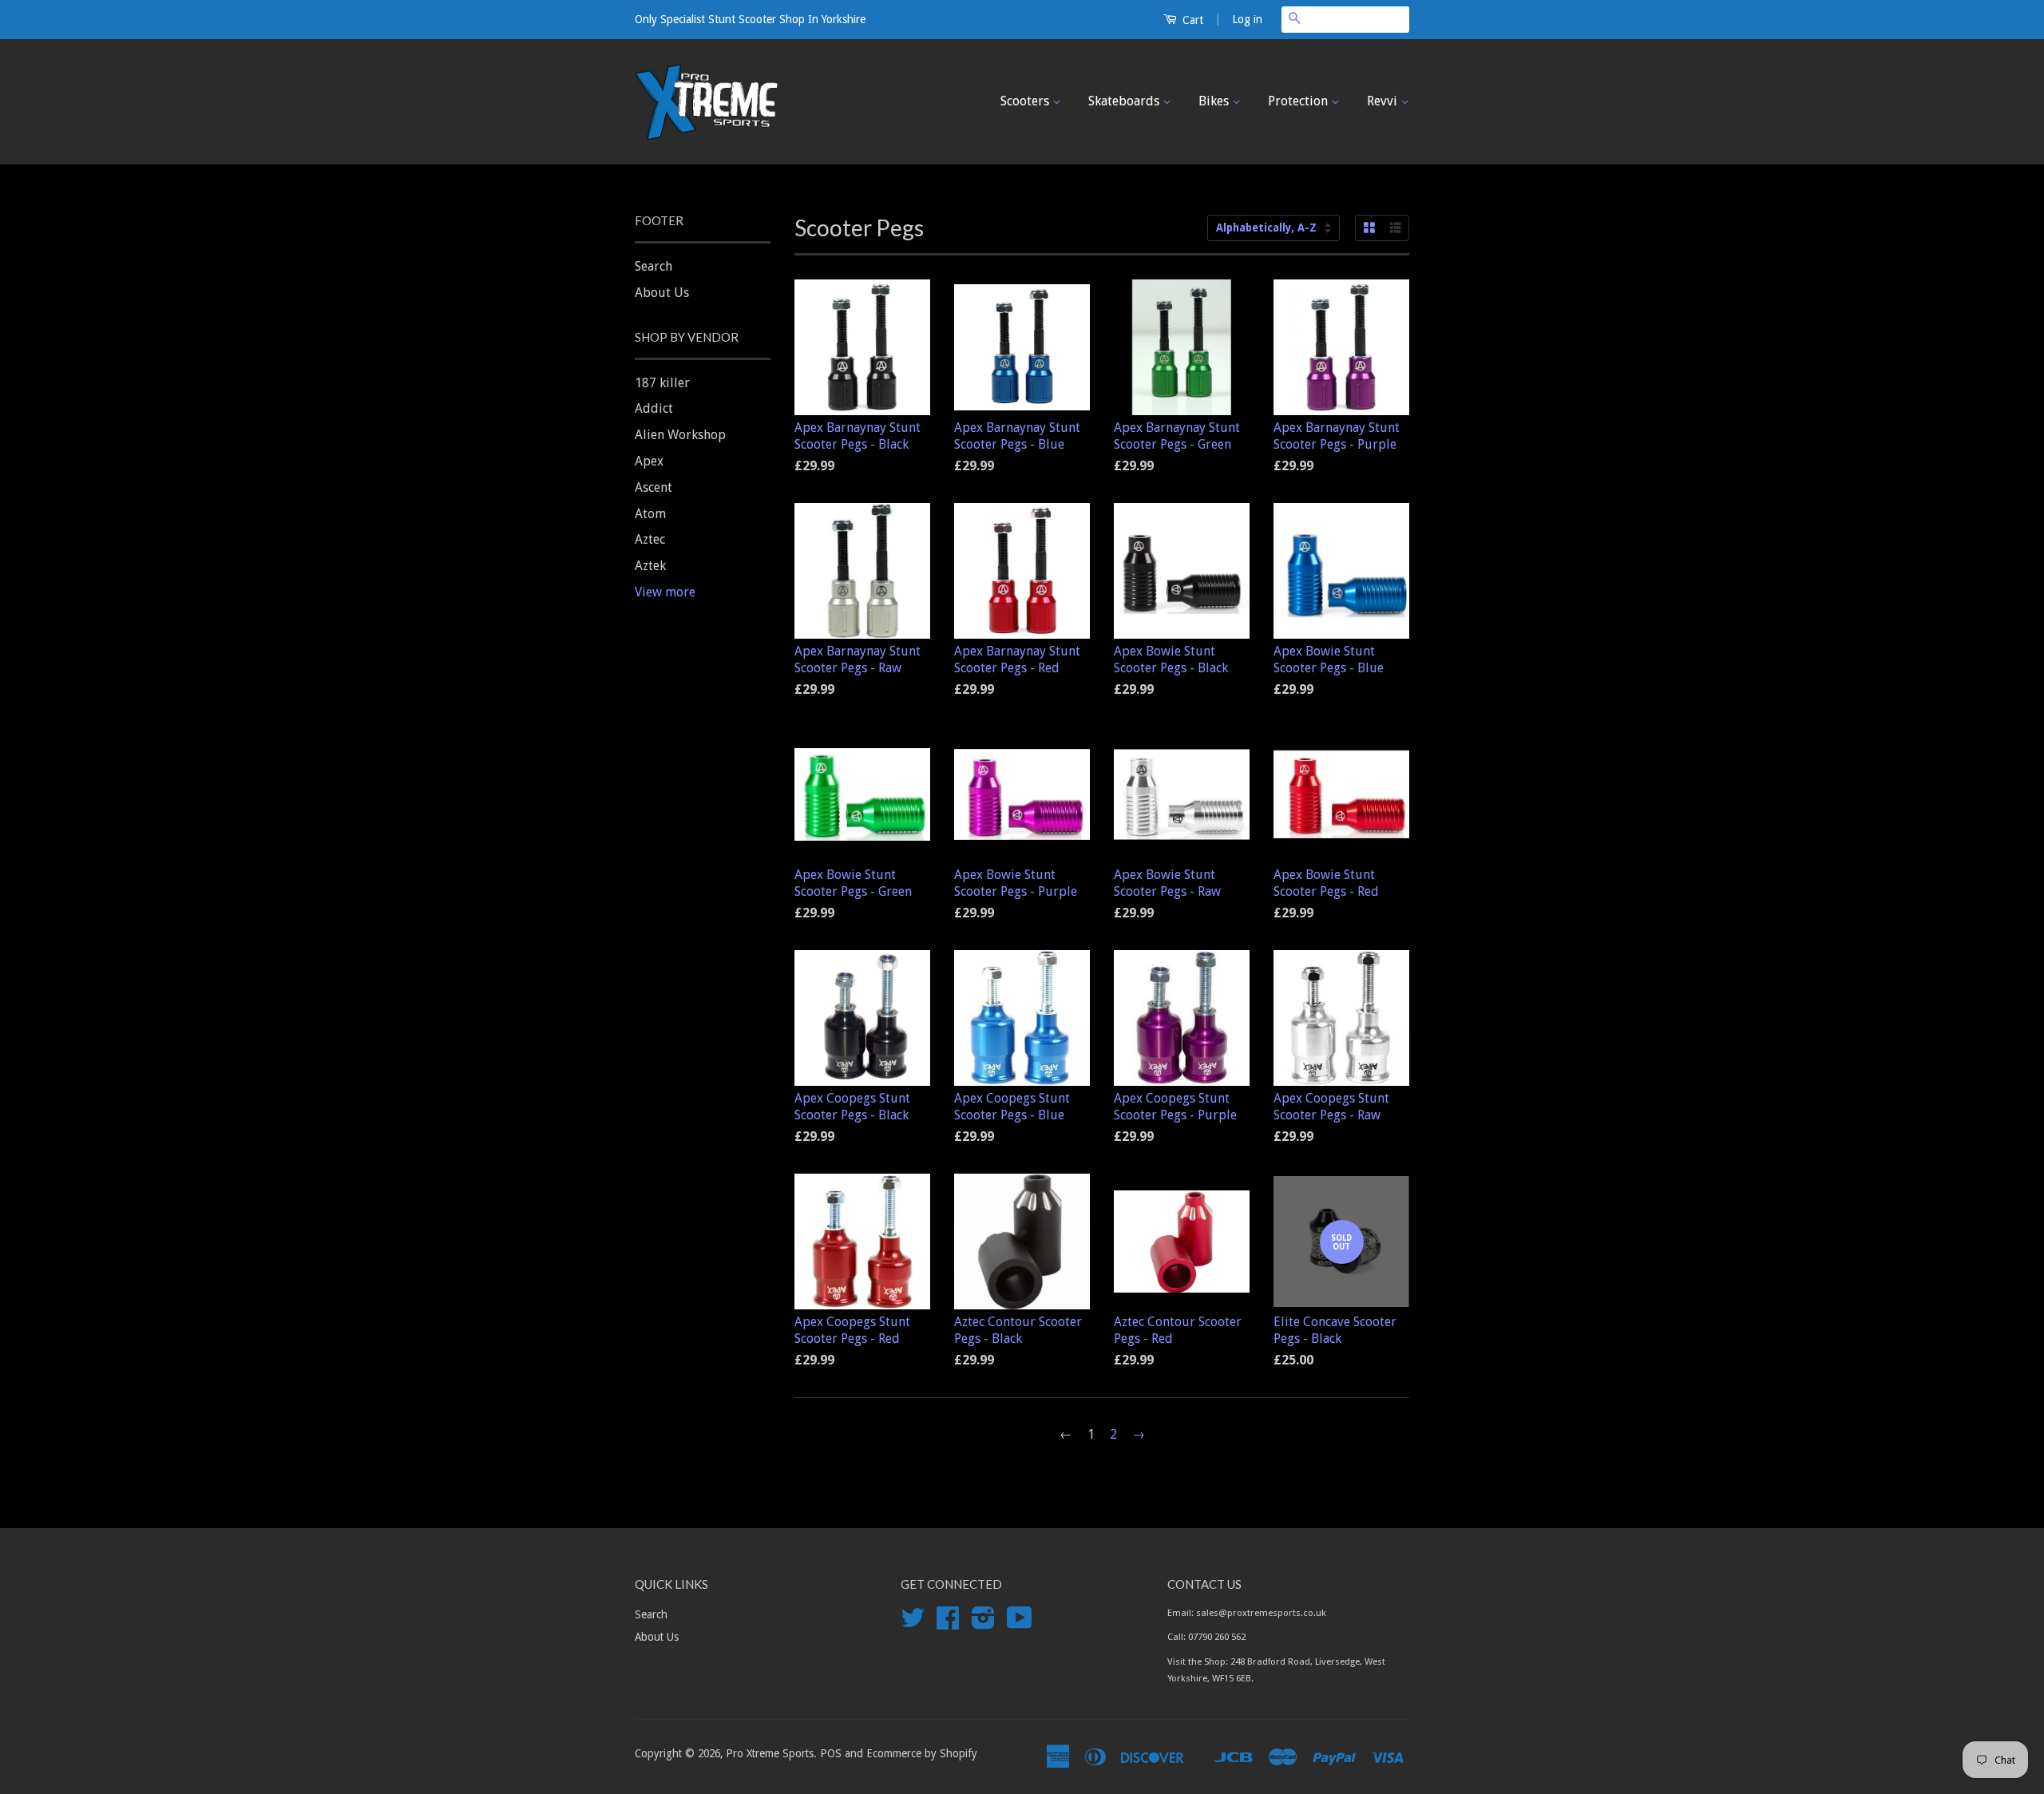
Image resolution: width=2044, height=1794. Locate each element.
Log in (1247, 19)
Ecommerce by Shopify (922, 1753)
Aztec (650, 539)
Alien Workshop (680, 435)
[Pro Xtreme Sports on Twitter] (913, 1623)
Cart (1191, 20)
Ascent (654, 487)
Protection (1299, 101)
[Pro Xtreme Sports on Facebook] (948, 1623)
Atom (650, 514)
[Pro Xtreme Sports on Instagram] (983, 1623)
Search (654, 266)
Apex (649, 461)
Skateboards (1125, 101)
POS (831, 1753)
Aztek (650, 566)
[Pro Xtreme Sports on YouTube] (1020, 1623)
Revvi (1384, 101)
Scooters (1026, 101)
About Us (662, 293)
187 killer (662, 383)
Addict (654, 408)
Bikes (1215, 101)
